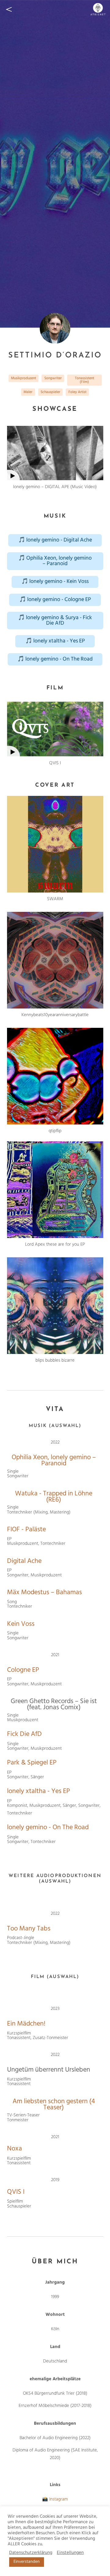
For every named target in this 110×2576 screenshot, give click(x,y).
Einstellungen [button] (70, 2553)
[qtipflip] (55, 1076)
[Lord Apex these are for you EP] (55, 1190)
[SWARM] (55, 844)
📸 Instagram (55, 2499)
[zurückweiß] (9, 9)
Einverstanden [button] (27, 2562)
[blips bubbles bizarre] (55, 1306)
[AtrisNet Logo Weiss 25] (98, 9)
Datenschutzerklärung (31, 2553)
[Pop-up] (55, 453)
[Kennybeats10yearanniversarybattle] (55, 960)
